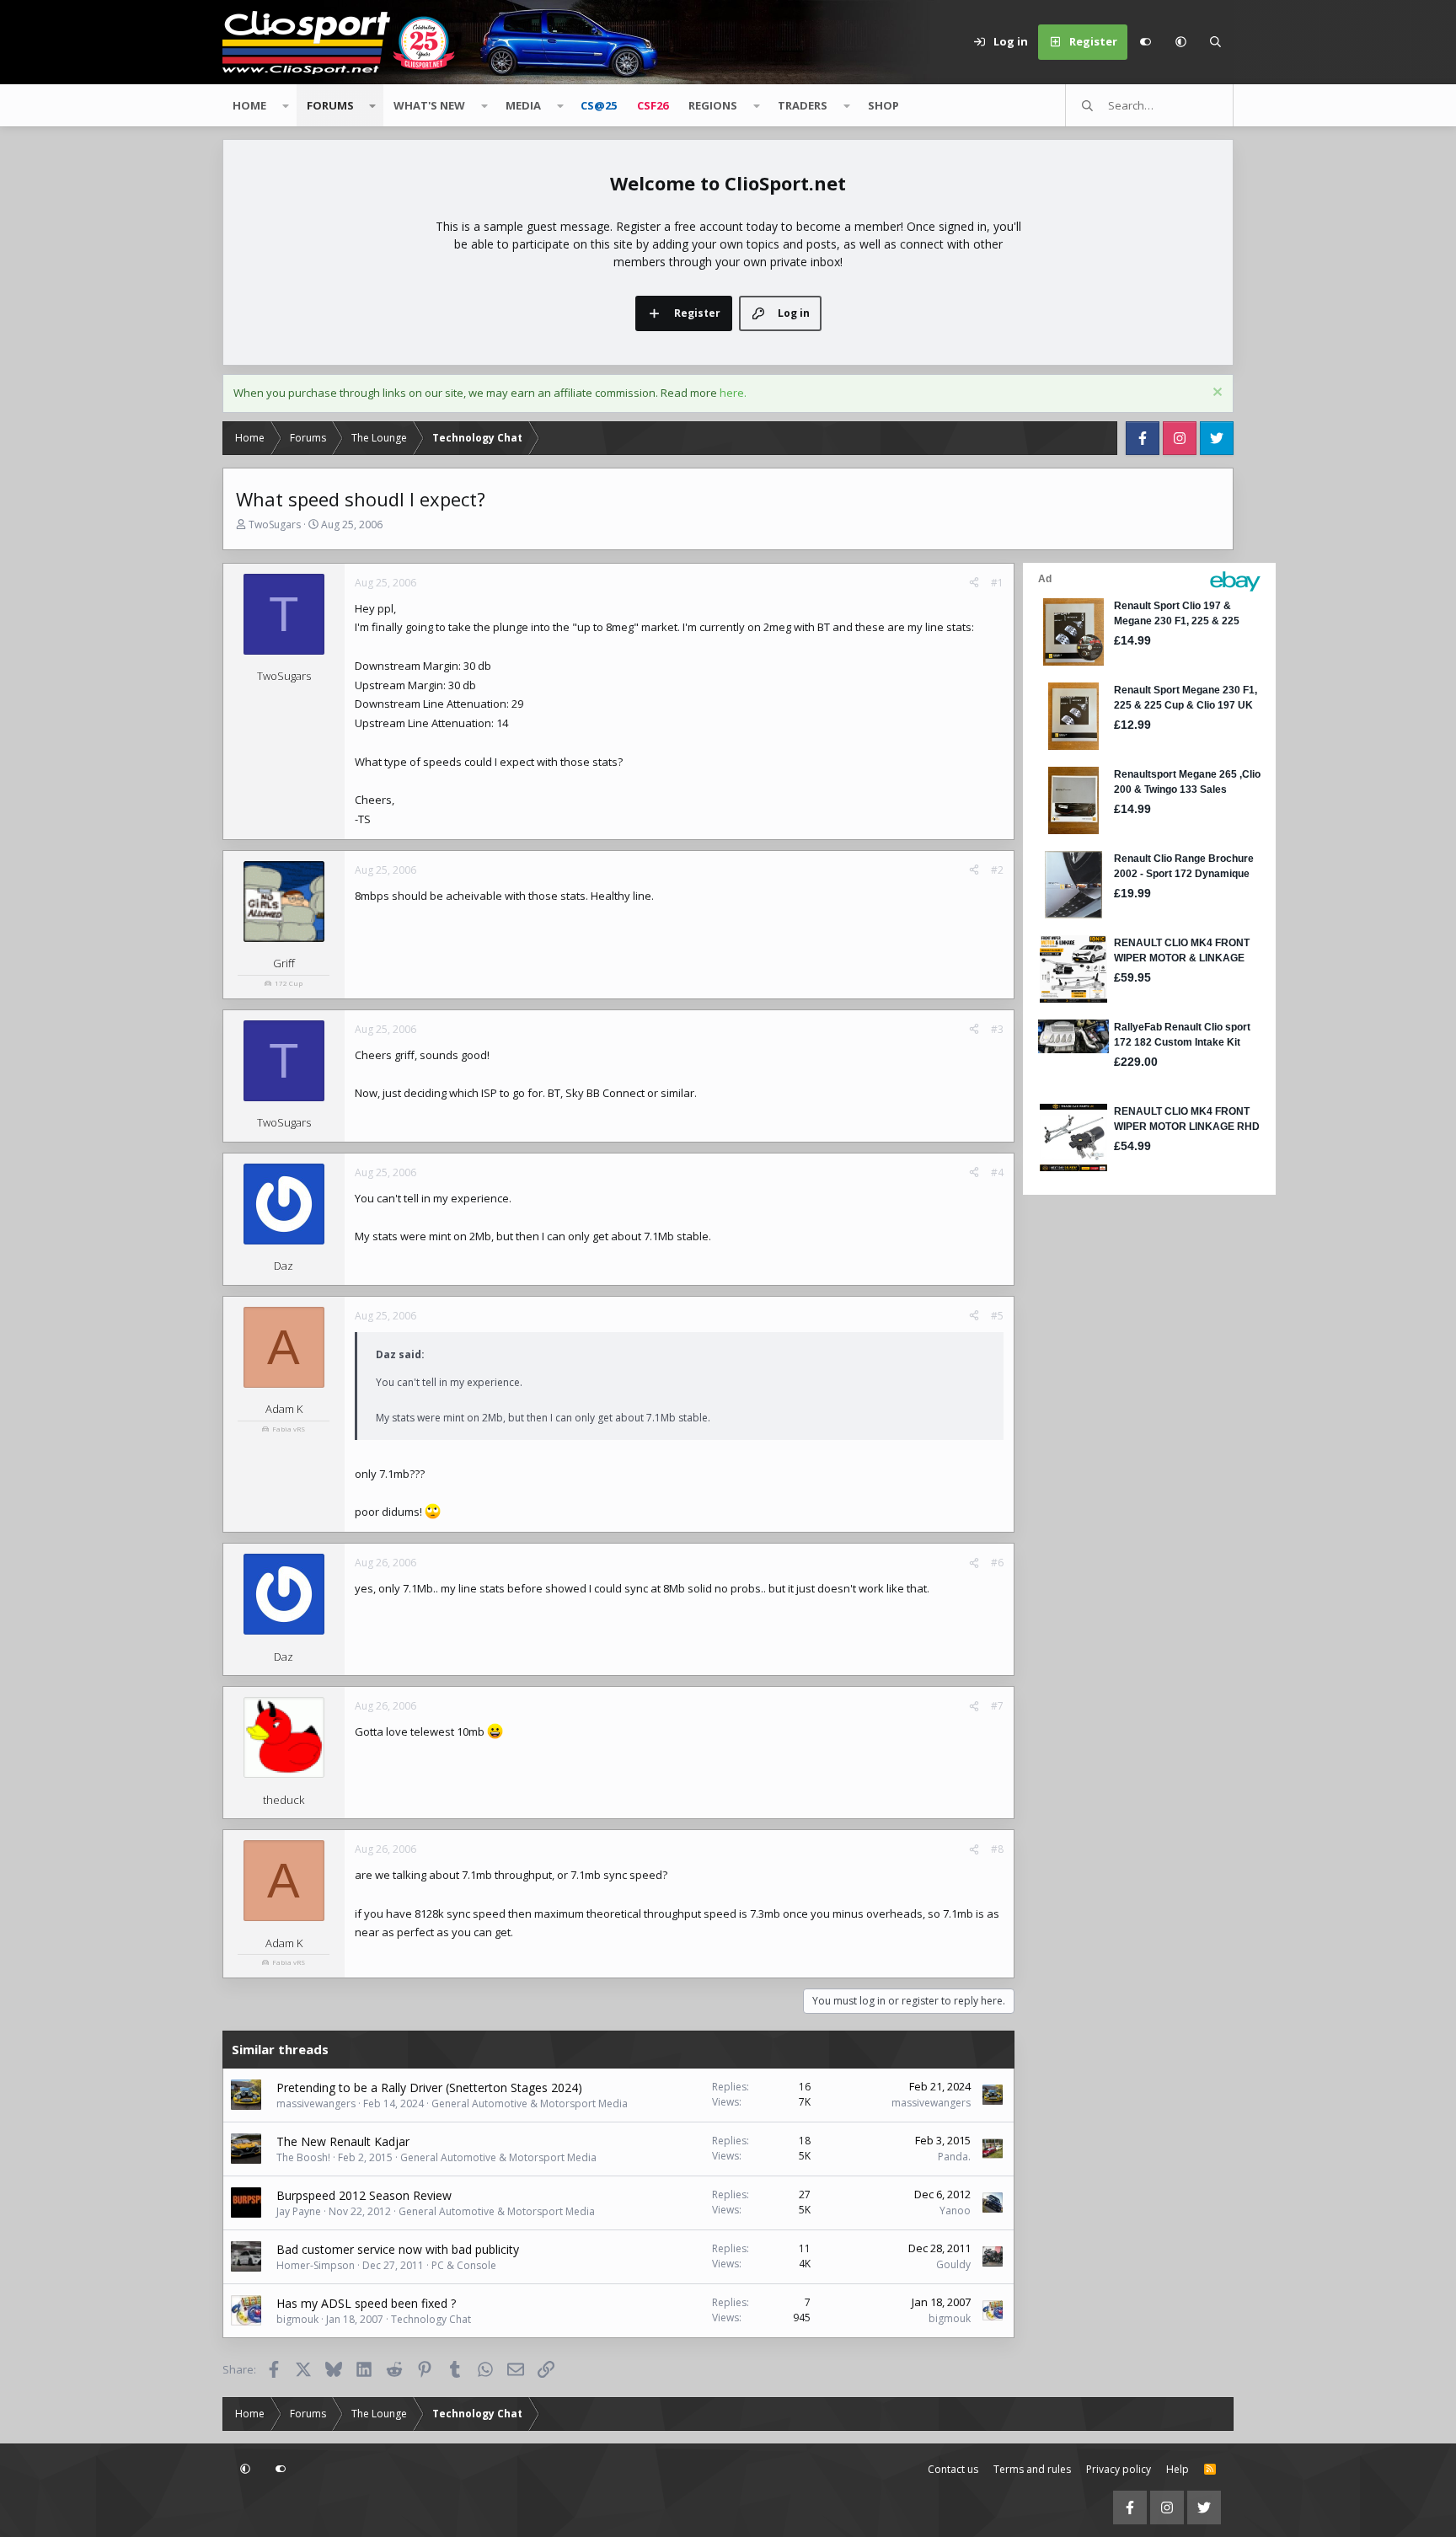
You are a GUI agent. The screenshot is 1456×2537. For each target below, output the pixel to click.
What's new (429, 105)
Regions (713, 105)
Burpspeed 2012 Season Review (364, 2195)
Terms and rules (1032, 2469)
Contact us (953, 2469)
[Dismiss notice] (1215, 394)
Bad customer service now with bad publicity (398, 2249)
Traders (803, 105)
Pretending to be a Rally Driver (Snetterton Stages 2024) (429, 2087)
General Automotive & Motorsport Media (530, 2103)
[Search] (1216, 42)
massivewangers (316, 2103)
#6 (997, 1563)
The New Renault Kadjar (343, 2141)
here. (733, 393)
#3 (997, 1029)
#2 (997, 870)
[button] (1180, 42)
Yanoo (955, 2211)
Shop (883, 105)
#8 (997, 1849)
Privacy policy (1119, 2469)
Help (1178, 2469)
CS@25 (599, 105)
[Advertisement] (1128, 1452)
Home (249, 105)
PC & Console (464, 2265)
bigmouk (297, 2319)
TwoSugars (275, 525)
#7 (997, 1706)
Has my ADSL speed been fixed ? (366, 2303)
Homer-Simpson (316, 2265)
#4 (997, 1172)
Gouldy (953, 2264)
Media (523, 105)
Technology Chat (431, 2319)
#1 (997, 583)
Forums (330, 105)
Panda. (954, 2157)
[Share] (974, 583)
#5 (997, 1316)
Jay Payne (299, 2211)
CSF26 (653, 105)
